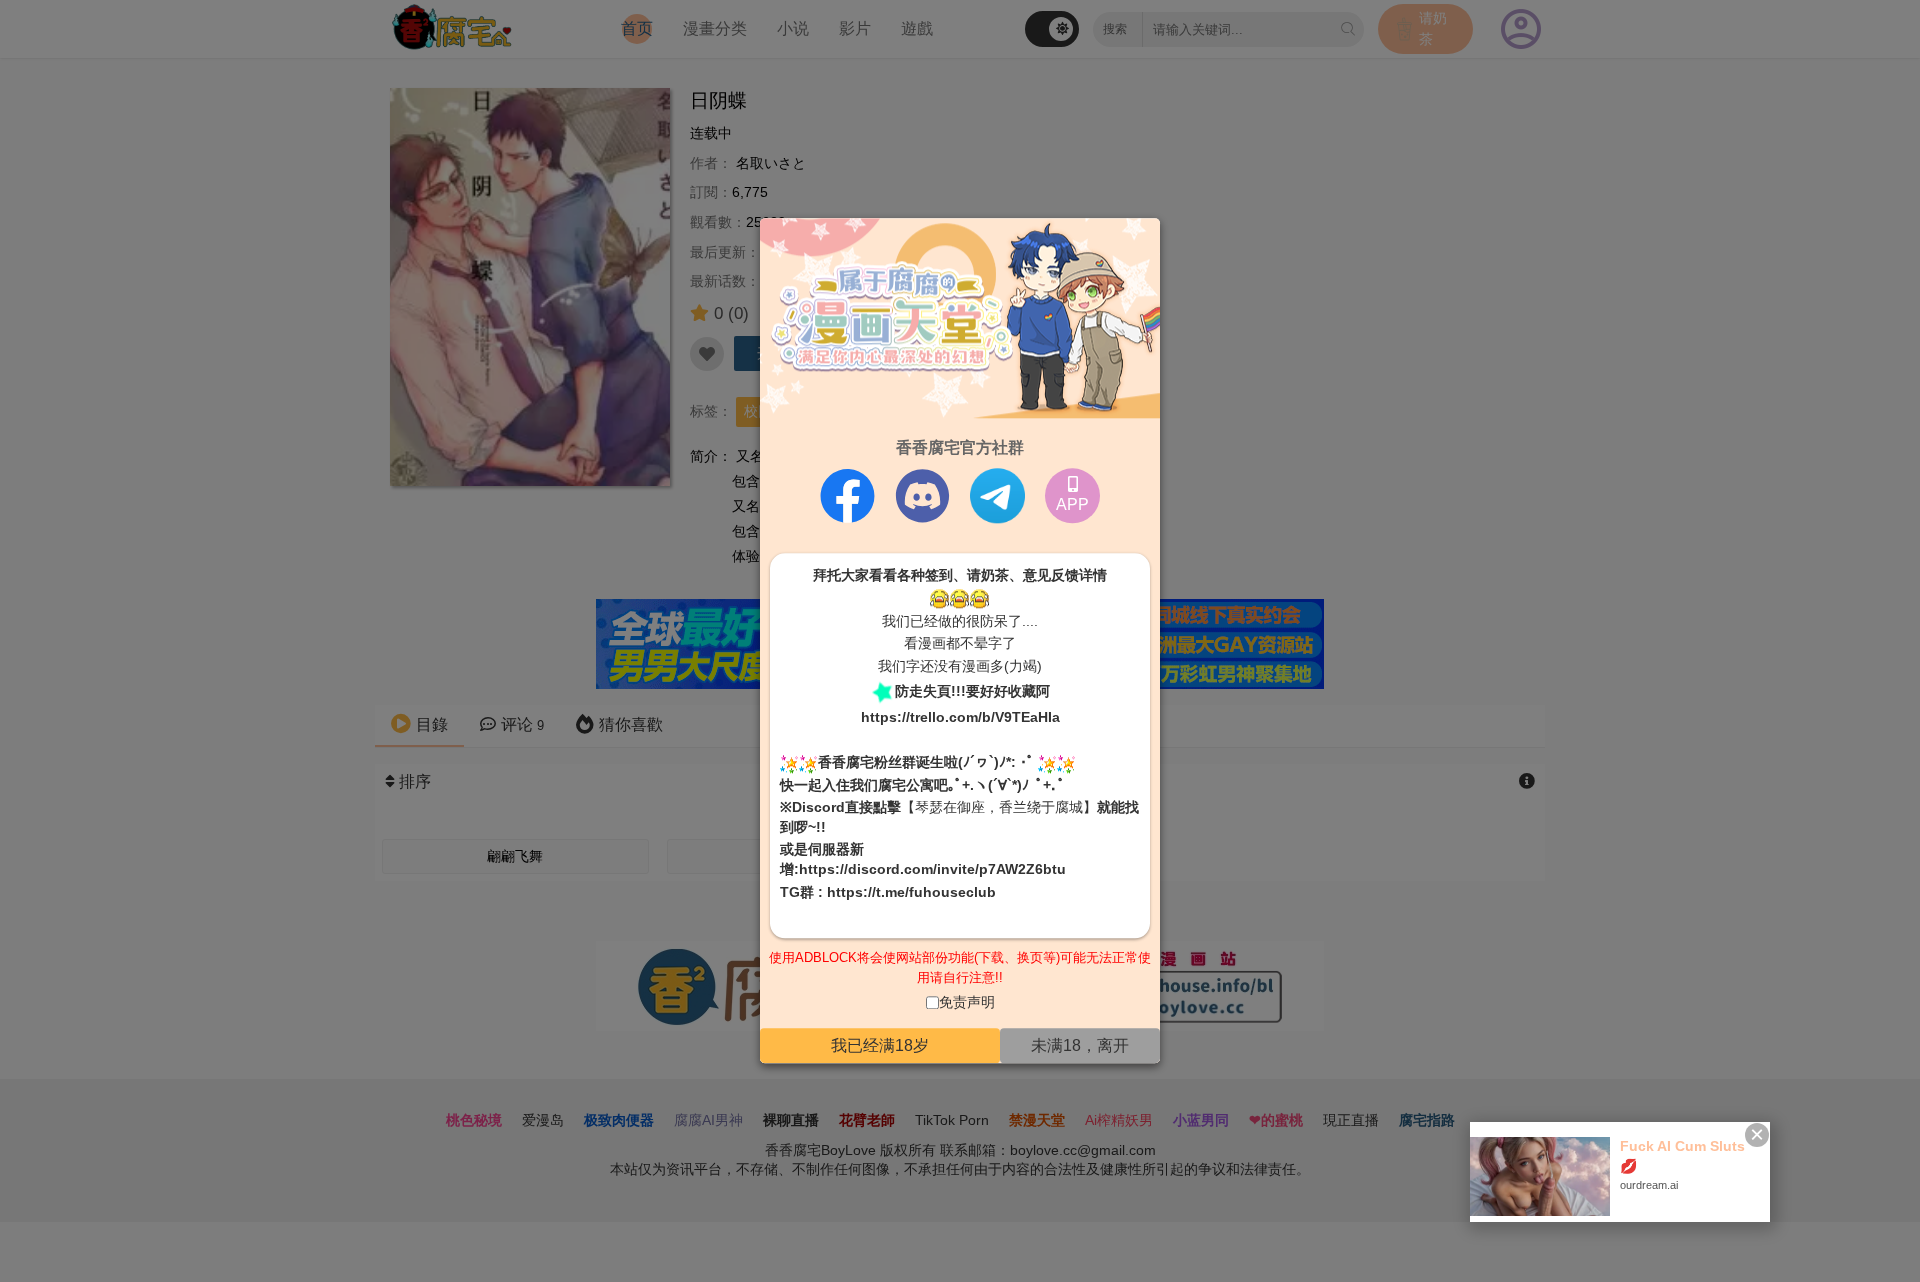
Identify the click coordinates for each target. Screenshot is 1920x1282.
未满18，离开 (1080, 1045)
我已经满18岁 (880, 1045)
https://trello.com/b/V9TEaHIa (960, 717)
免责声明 (967, 1003)
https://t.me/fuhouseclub (911, 892)
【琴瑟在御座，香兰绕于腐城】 (999, 808)
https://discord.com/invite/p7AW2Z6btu (932, 869)
